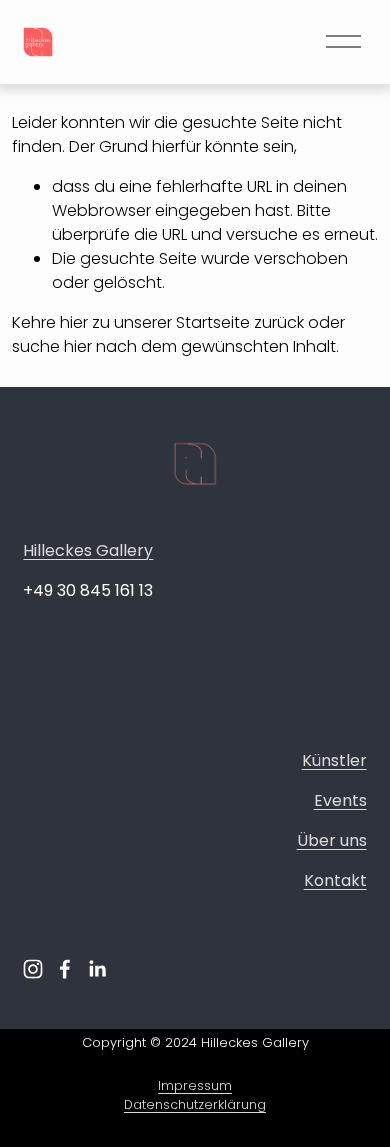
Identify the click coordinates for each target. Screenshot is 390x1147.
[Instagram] (33, 969)
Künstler (334, 760)
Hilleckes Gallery (88, 550)
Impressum (195, 1085)
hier (74, 322)
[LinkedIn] (97, 969)
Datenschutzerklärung (195, 1104)
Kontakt (335, 880)
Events (340, 800)
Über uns (332, 840)
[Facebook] (65, 969)
